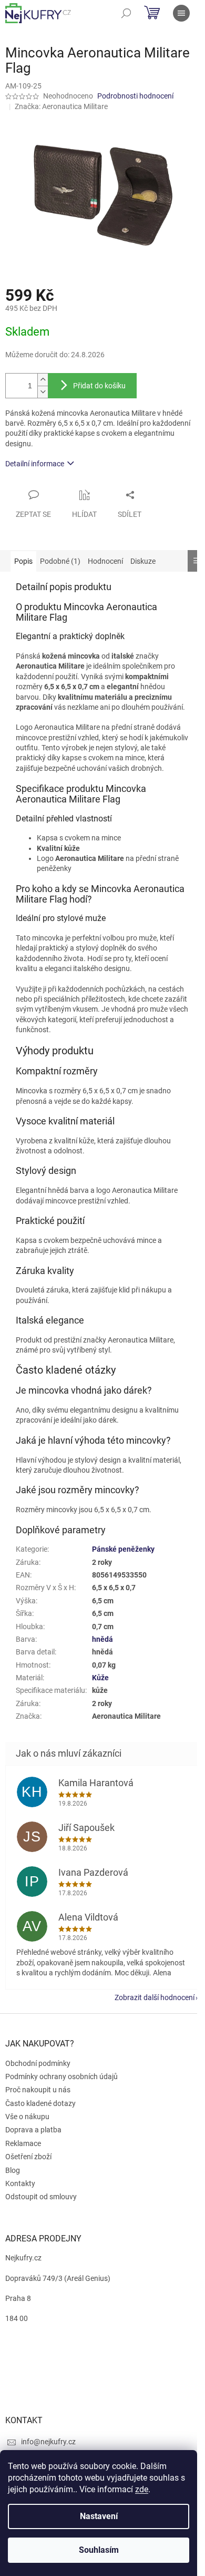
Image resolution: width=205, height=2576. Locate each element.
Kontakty (20, 2183)
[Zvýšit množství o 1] (43, 380)
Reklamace (23, 2143)
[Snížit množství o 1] (43, 392)
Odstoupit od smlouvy (41, 2197)
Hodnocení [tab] (105, 561)
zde (142, 2489)
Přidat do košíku (99, 386)
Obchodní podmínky (38, 2063)
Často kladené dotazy (40, 2103)
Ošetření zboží (28, 2157)
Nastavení (99, 2516)
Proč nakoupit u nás (38, 2090)
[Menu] (181, 13)
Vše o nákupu (27, 2117)
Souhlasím (99, 2550)
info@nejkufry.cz (48, 2442)
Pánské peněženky (123, 1549)
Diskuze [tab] (143, 561)
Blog (13, 2170)
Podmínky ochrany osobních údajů (61, 2077)
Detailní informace (35, 464)
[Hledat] (126, 13)
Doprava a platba (33, 2130)
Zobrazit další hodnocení (155, 1997)
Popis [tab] (23, 561)
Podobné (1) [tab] (60, 561)
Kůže (100, 1678)
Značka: (61, 106)
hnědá (102, 1639)
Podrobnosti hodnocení (135, 96)
